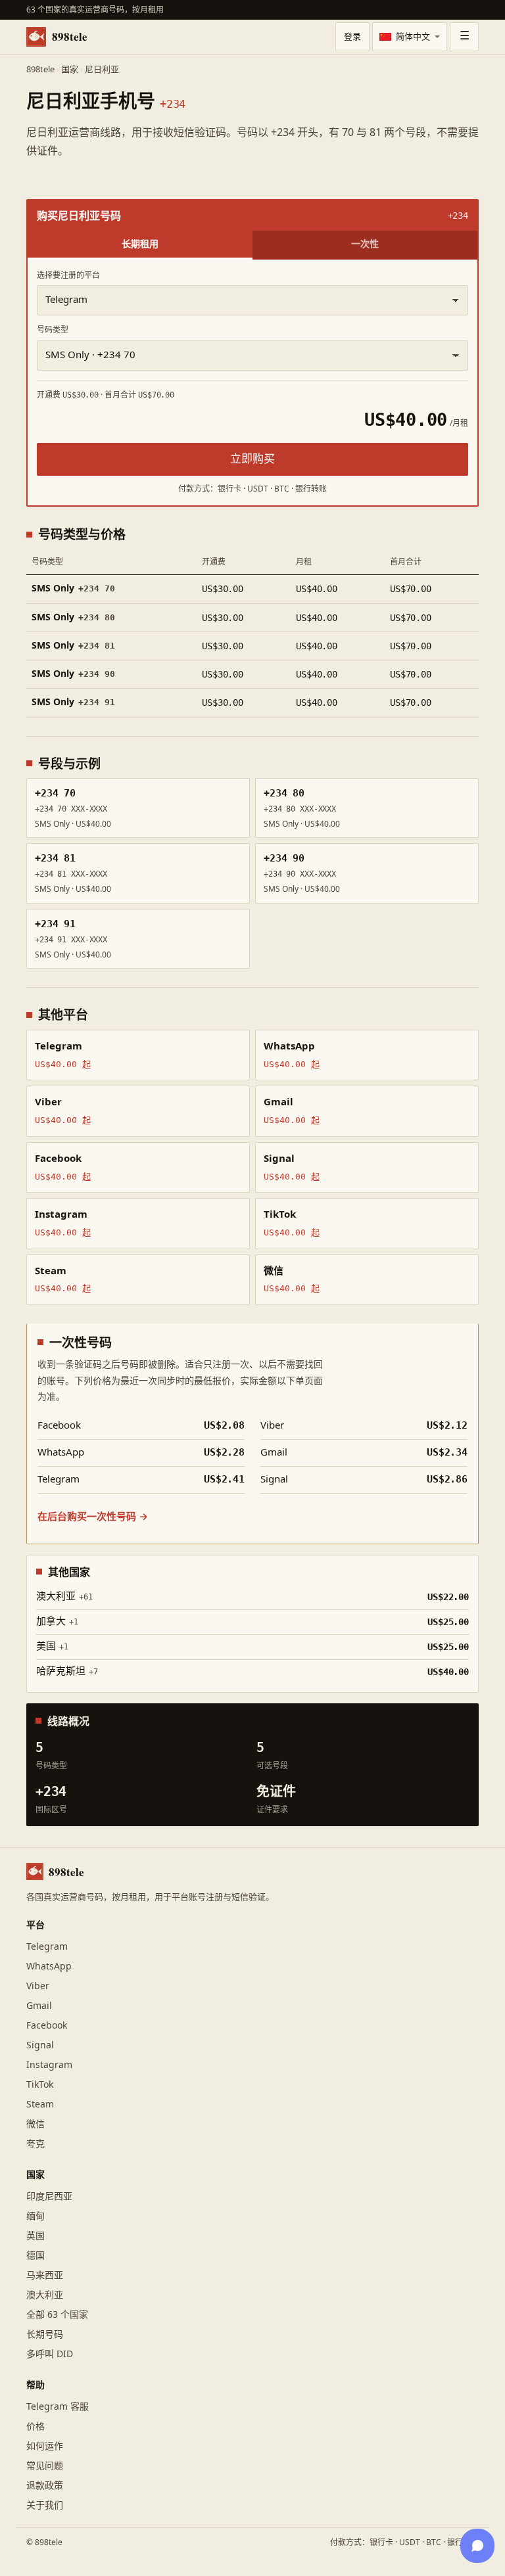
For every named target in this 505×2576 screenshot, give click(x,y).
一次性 (365, 243)
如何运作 (45, 2446)
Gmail (39, 2006)
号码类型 (53, 330)
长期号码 (45, 2334)
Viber (38, 1986)
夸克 (36, 2144)
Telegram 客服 (58, 2407)
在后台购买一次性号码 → (93, 1517)
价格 (36, 2426)
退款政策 (45, 2486)
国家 (70, 70)
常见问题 (45, 2466)
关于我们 (45, 2505)
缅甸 (36, 2216)
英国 (36, 2236)
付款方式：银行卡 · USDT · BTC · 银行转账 (404, 2542)
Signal (40, 2045)
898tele (70, 36)
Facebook (47, 2026)
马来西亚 (45, 2275)
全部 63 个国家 (57, 2315)
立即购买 (252, 459)
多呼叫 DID (50, 2354)
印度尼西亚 (49, 2196)
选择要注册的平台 (68, 275)
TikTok (40, 2085)
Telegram (47, 1947)
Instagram (49, 2065)
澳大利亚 (45, 2295)
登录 (352, 37)
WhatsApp (49, 1966)
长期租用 (140, 243)
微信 (36, 2124)
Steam (40, 2104)
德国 (36, 2256)
